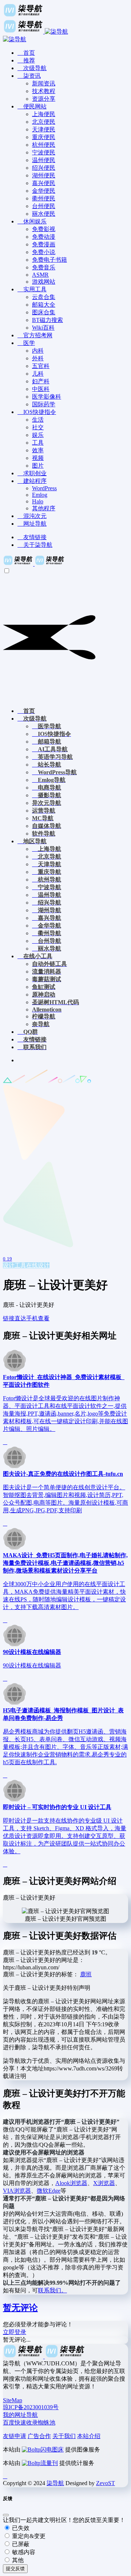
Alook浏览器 (71, 2183)
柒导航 (55, 2483)
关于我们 (64, 2436)
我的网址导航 (20, 2415)
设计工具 (15, 1265)
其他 (17, 2560)
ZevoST (106, 2483)
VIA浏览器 (17, 2191)
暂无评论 (20, 2308)
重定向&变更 (28, 2536)
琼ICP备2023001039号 (31, 2407)
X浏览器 (104, 2183)
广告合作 (39, 2436)
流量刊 (49, 2463)
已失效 (20, 2528)
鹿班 (86, 1974)
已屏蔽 (20, 2544)
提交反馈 (15, 2569)
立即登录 (15, 2332)
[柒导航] (34, 564)
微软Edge (49, 2191)
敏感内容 (23, 2552)
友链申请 (15, 2436)
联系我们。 (52, 2290)
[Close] (6, 2515)
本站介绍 (89, 2436)
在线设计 (38, 1265)
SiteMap (13, 2400)
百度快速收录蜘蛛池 (29, 2423)
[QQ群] (5, 2476)
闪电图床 (52, 2450)
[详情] (5, 1442)
